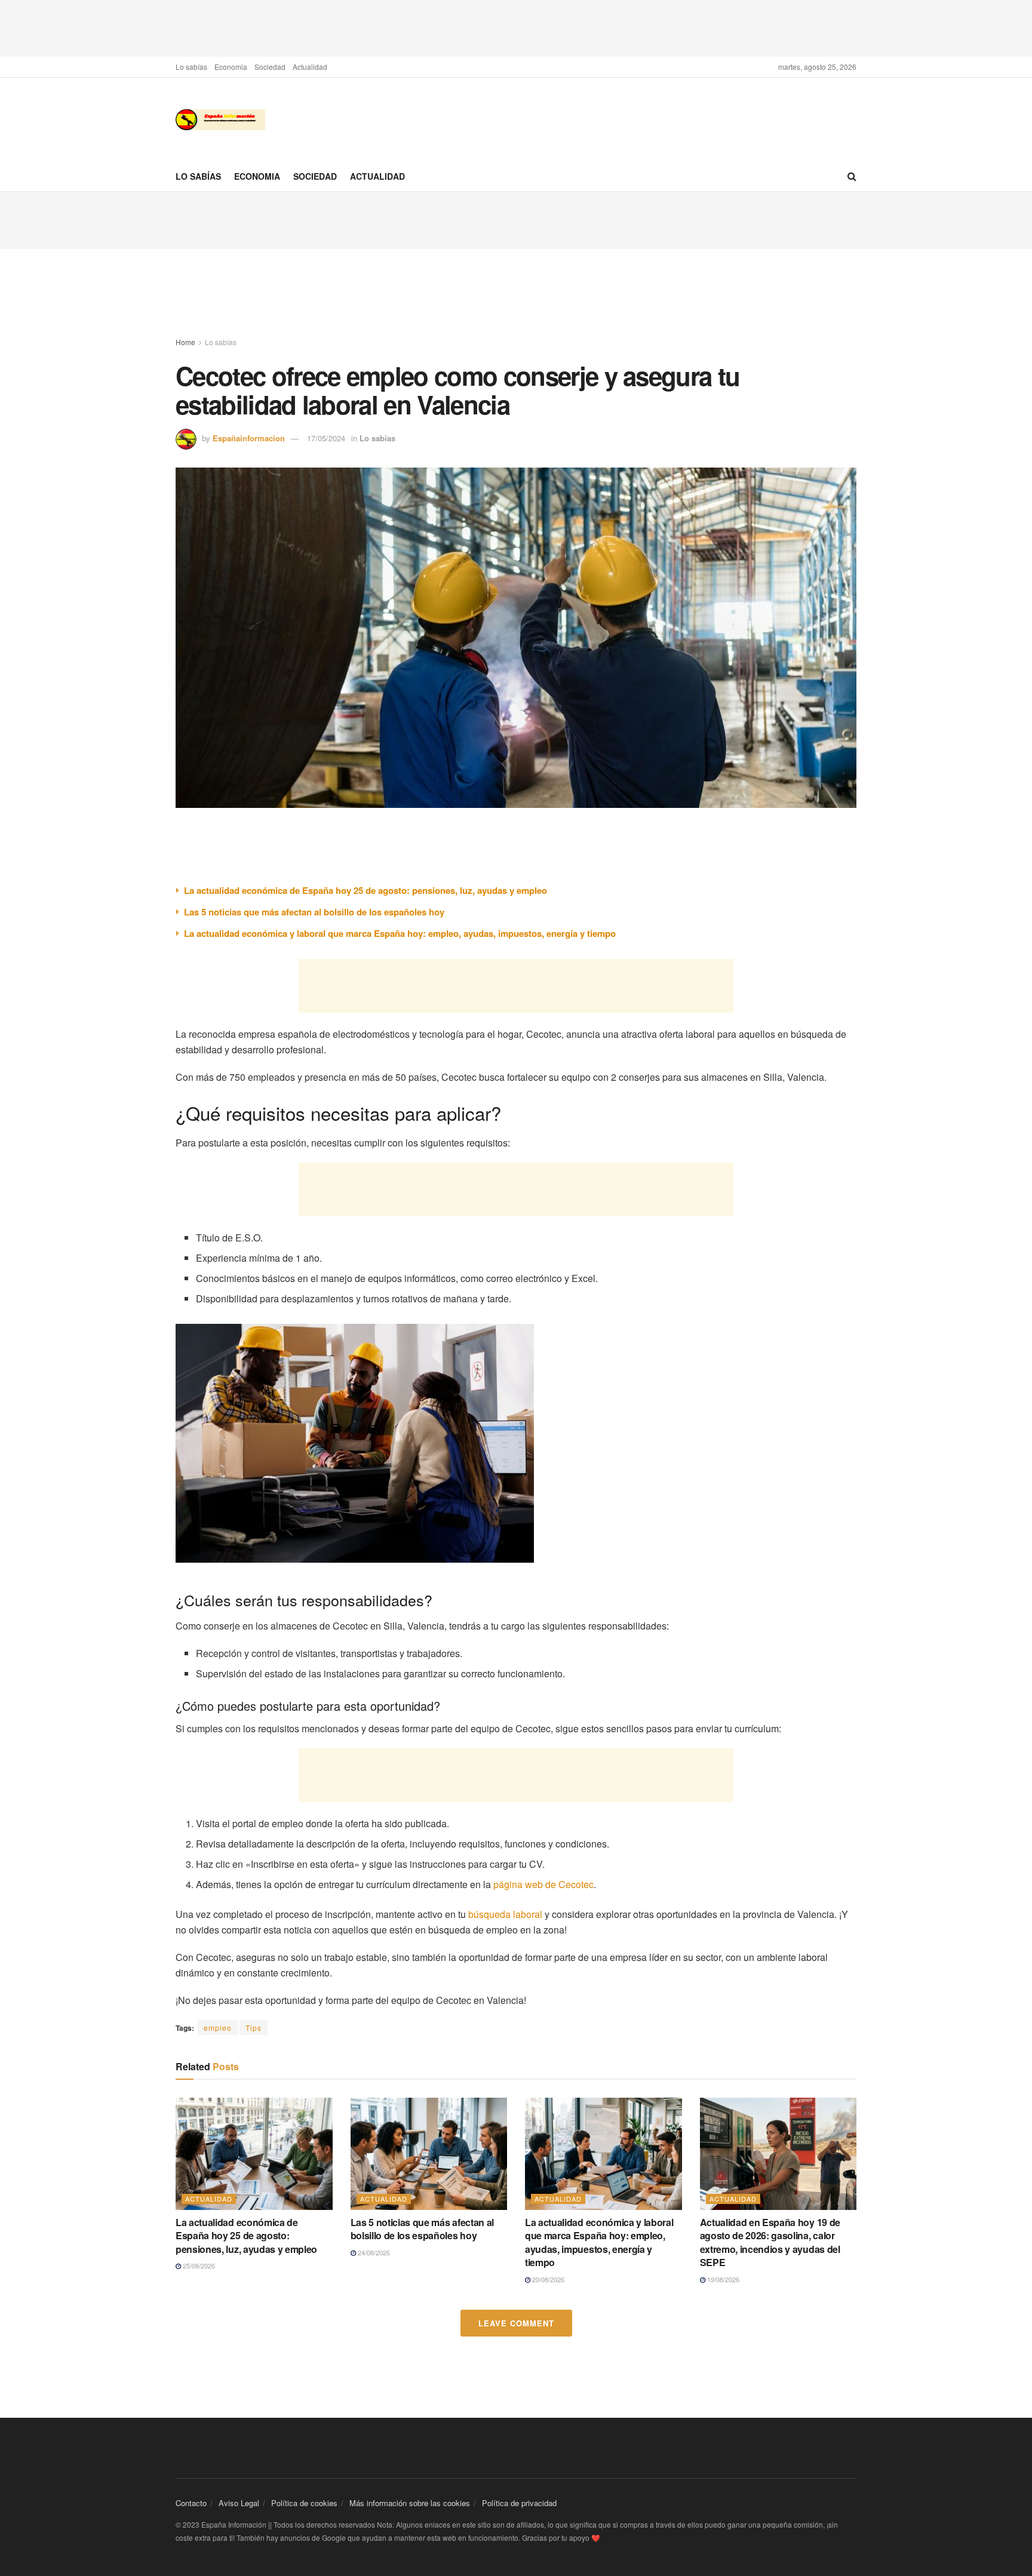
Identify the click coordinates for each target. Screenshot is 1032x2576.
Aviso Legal (239, 2503)
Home (185, 342)
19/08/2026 (722, 2279)
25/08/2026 (198, 2265)
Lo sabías (191, 67)
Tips (254, 2028)
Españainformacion (249, 438)
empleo (218, 2028)
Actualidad (310, 67)
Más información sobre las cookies (410, 2503)
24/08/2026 (373, 2252)
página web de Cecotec (543, 1884)
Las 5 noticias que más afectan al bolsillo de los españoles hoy (314, 912)
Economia (231, 67)
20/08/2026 (547, 2279)
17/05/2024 (326, 438)
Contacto (191, 2503)
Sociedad (270, 67)
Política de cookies (304, 2503)
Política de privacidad (519, 2503)
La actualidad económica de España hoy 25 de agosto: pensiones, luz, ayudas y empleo (365, 890)
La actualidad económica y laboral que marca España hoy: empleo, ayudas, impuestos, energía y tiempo (400, 933)
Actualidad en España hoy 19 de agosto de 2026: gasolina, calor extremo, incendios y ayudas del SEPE (770, 2242)
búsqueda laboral (505, 1914)
